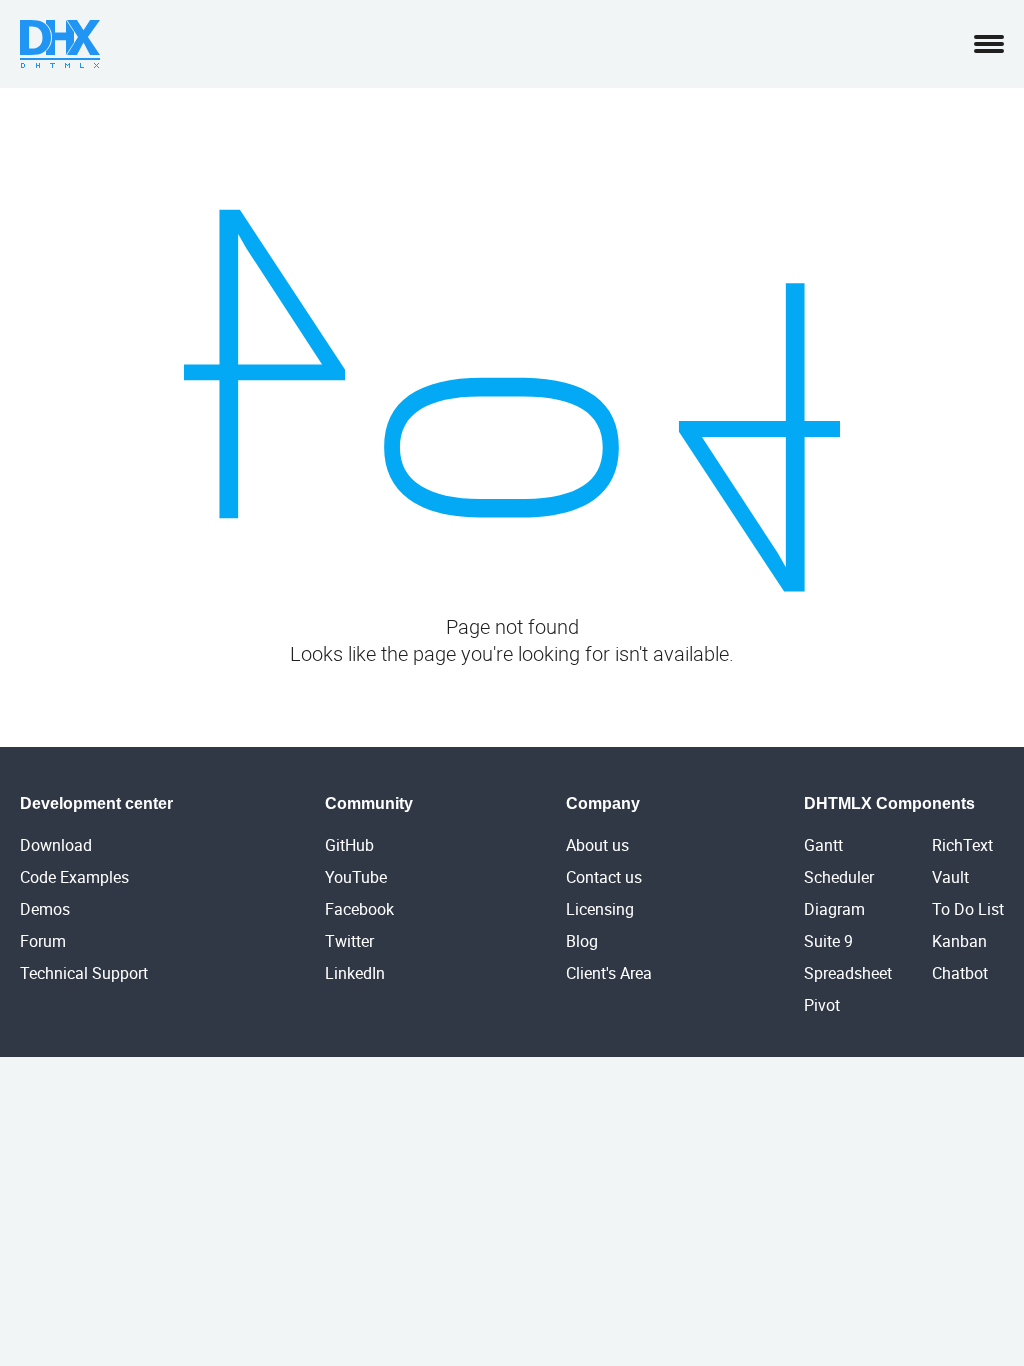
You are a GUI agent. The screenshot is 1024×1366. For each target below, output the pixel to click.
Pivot (822, 1005)
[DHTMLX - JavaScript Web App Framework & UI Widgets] (60, 44)
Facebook (359, 909)
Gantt (823, 845)
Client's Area (609, 973)
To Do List (968, 909)
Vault (950, 877)
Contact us (604, 877)
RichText (962, 845)
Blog (582, 941)
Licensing (600, 909)
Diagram (834, 909)
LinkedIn (355, 973)
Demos (45, 909)
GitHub (349, 845)
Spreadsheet (848, 973)
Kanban (959, 941)
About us (597, 845)
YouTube (356, 877)
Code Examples (74, 877)
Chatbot (960, 973)
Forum (43, 941)
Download (56, 845)
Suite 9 (828, 941)
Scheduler (839, 877)
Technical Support (84, 973)
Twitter (349, 941)
